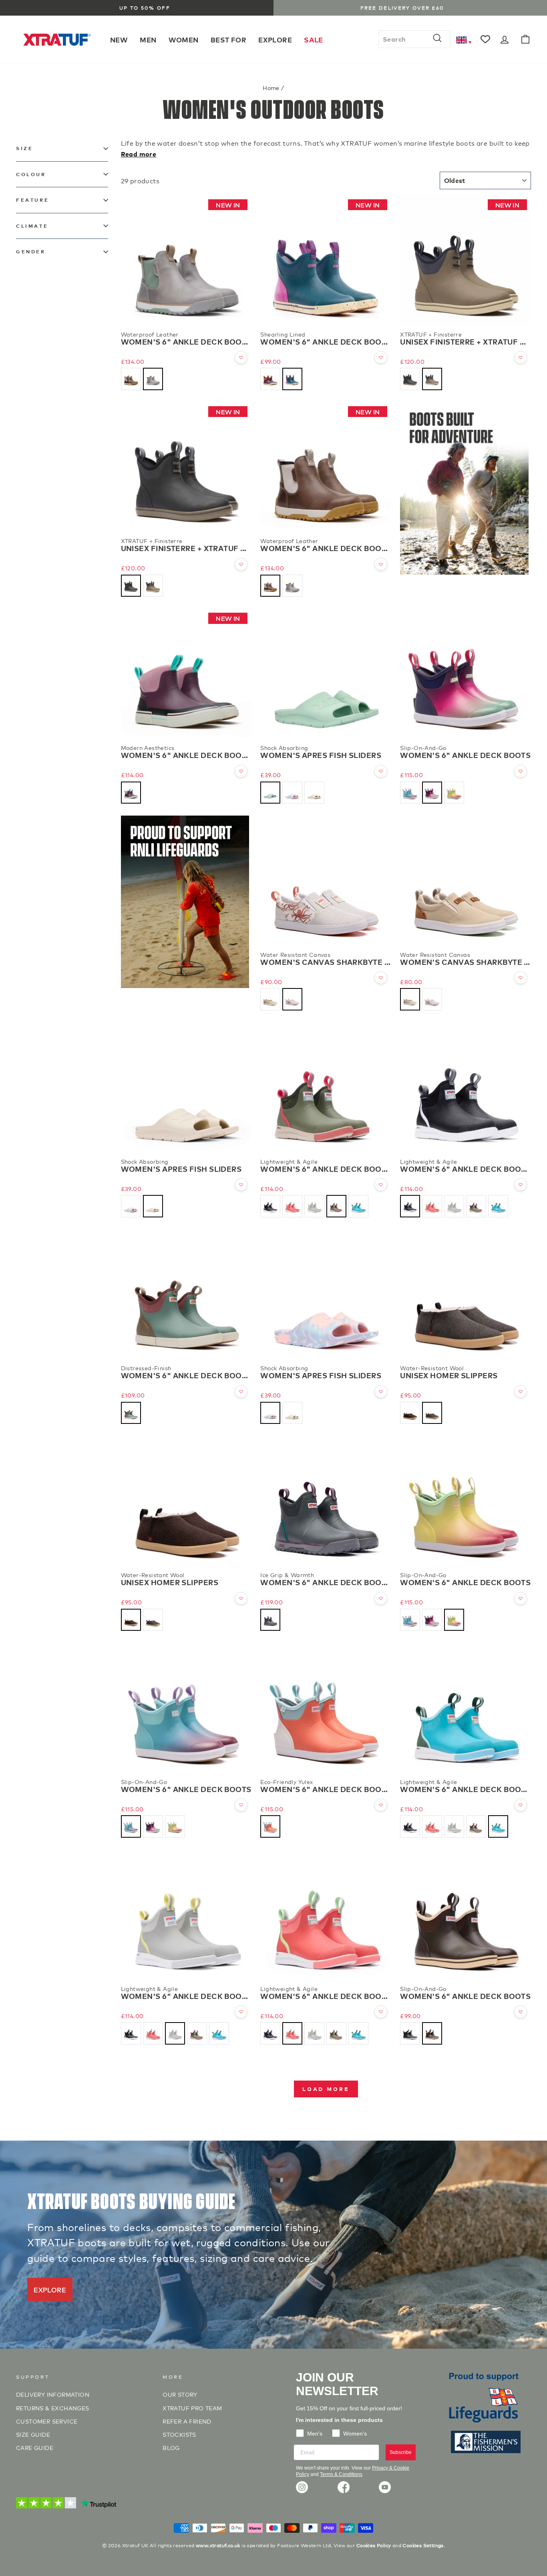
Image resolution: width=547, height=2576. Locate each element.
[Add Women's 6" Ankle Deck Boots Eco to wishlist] (381, 1805)
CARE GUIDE (35, 2447)
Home (271, 87)
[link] (302, 2487)
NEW (119, 39)
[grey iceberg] (153, 379)
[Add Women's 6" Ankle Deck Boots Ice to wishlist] (381, 1598)
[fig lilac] (131, 793)
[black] (410, 379)
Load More (326, 2089)
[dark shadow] (270, 1620)
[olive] (336, 1206)
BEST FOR (228, 39)
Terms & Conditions (341, 2474)
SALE (314, 39)
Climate (32, 226)
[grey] (432, 1413)
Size (24, 148)
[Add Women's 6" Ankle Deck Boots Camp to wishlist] (381, 357)
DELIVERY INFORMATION (53, 2394)
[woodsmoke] (432, 379)
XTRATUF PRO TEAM (192, 2408)
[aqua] (270, 793)
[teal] (292, 379)
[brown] (410, 1413)
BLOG (171, 2447)
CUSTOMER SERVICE (47, 2421)
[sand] (314, 793)
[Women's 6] (466, 674)
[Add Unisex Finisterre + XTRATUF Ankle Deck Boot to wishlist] (521, 357)
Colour (31, 174)
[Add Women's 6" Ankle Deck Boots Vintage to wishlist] (241, 1391)
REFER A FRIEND (187, 2421)
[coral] (292, 1206)
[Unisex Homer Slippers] (466, 1295)
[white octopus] (292, 999)
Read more (139, 154)
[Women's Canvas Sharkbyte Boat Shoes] (326, 881)
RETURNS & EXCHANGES (53, 2408)
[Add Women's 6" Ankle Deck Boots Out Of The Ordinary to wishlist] (241, 771)
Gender (31, 252)
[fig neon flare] (270, 379)
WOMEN (184, 39)
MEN (148, 39)
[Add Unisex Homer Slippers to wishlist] (521, 1391)
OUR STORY (180, 2394)
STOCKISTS (179, 2434)
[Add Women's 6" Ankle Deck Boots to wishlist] (521, 771)
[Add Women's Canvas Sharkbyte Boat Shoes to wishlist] (381, 978)
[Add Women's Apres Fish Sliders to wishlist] (381, 771)
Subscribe (401, 2452)
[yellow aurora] (454, 793)
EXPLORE (275, 39)
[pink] (292, 793)
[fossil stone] (131, 379)
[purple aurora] (432, 793)
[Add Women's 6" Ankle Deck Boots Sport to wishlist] (381, 1185)
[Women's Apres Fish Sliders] (326, 674)
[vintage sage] (131, 1413)
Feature (32, 200)
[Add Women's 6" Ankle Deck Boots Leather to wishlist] (241, 357)
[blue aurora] (410, 793)
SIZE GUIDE (33, 2434)
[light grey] (270, 999)
